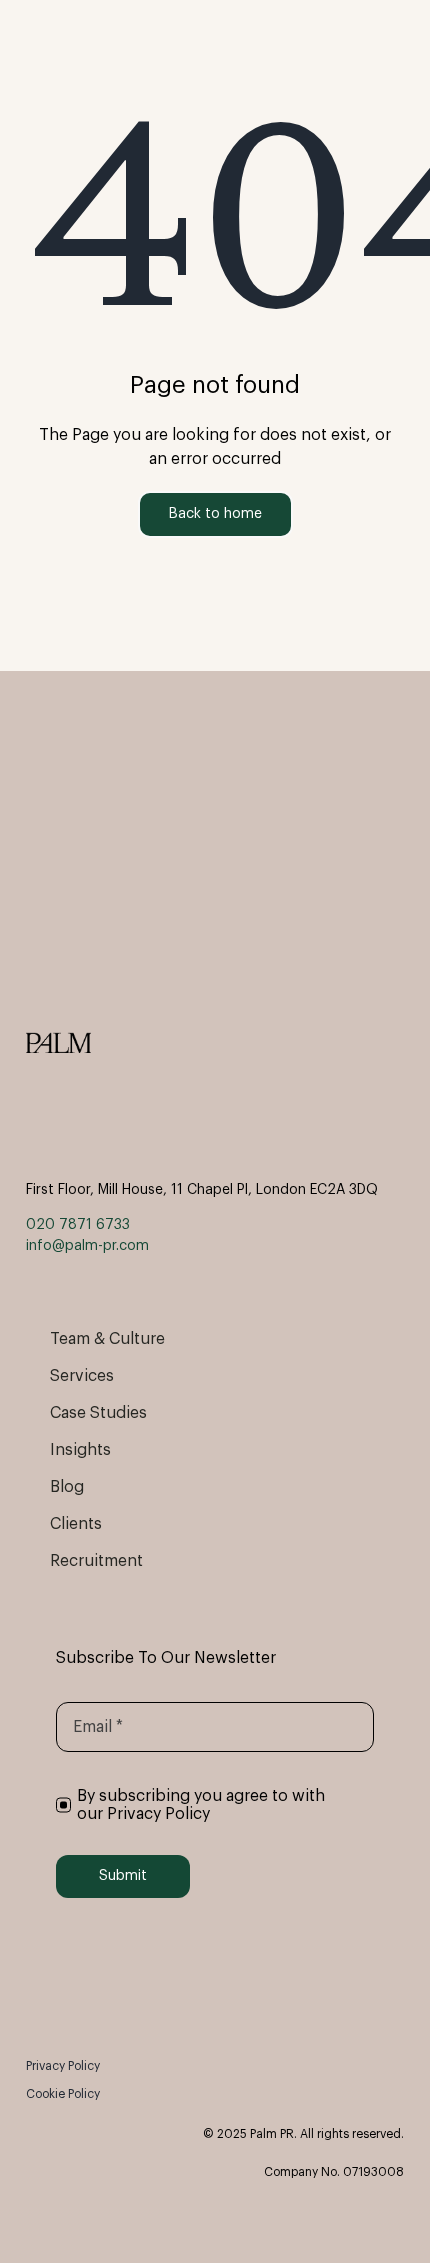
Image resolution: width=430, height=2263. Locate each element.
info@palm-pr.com (87, 1246)
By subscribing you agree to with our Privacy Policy (201, 1805)
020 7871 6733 (78, 1225)
